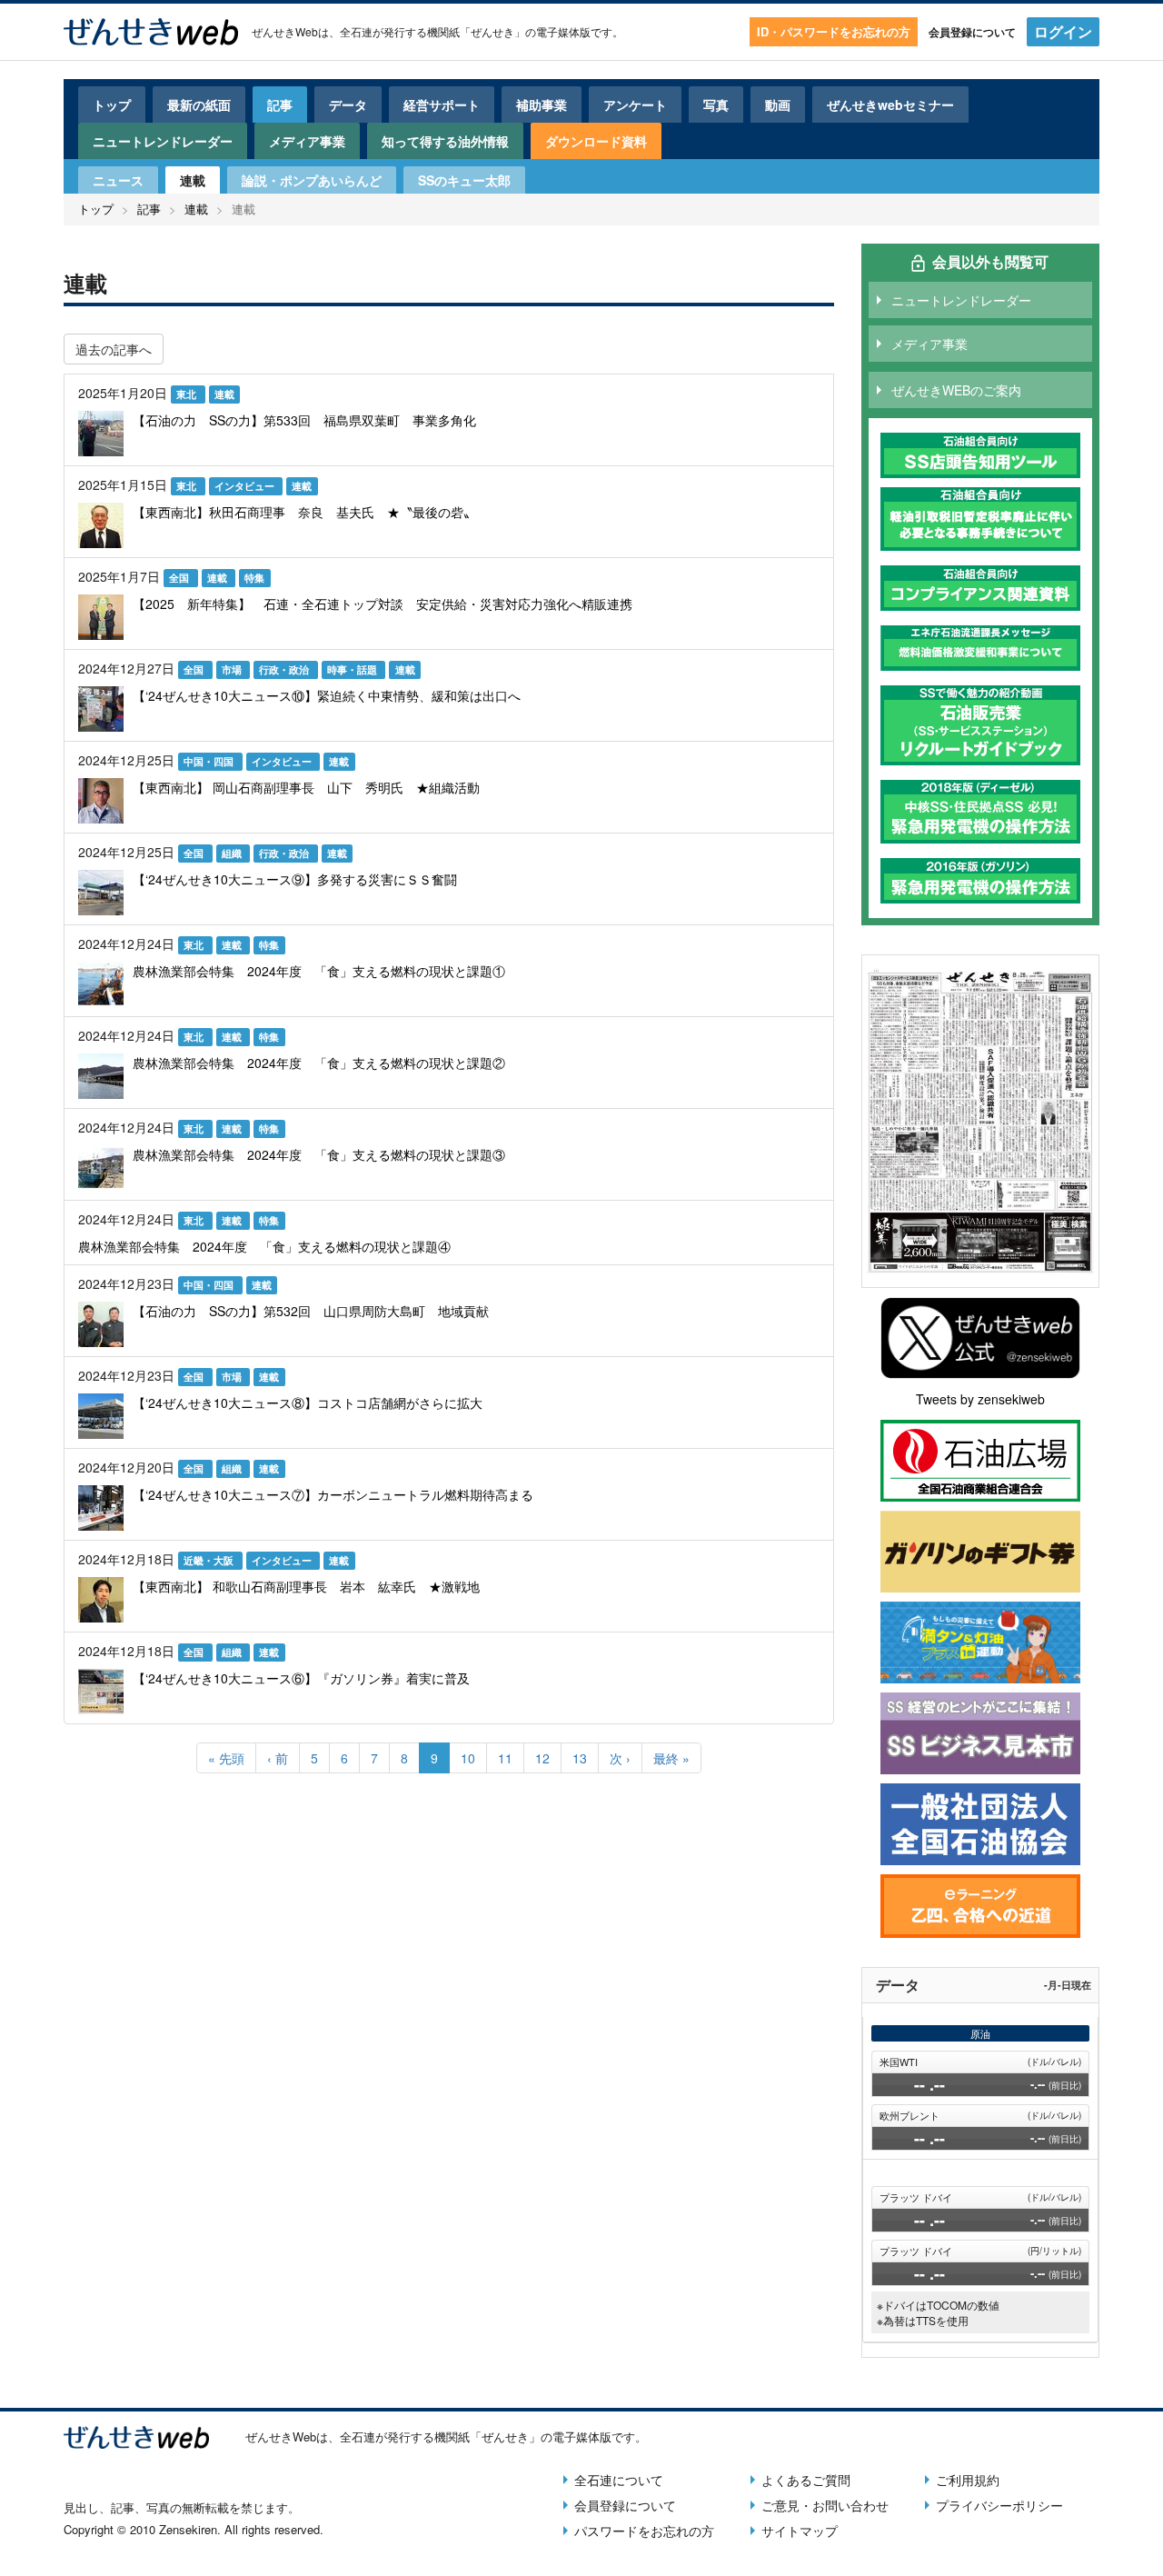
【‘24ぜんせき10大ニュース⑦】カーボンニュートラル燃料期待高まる (333, 1494)
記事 (280, 105)
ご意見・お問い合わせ (825, 2505)
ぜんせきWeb (285, 31)
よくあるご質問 (806, 2480)
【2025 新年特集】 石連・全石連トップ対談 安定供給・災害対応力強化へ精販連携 (383, 604)
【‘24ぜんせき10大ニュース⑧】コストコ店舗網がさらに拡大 (308, 1403)
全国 (180, 578)
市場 (233, 669)
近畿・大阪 (210, 1560)
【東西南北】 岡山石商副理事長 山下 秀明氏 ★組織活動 (306, 787)
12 (548, 1758)
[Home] (151, 32)
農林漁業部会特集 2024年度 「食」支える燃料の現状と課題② (319, 1063)
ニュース (118, 180)
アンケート (635, 105)
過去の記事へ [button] (114, 349)
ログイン (1063, 31)
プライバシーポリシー (999, 2505)
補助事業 (542, 105)
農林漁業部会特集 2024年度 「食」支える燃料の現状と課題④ (264, 1246)
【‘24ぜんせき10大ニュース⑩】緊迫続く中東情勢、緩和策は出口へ (327, 695)
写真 (716, 105)
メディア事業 (307, 141)
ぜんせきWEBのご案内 (956, 390)
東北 (188, 394)
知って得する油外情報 (445, 141)
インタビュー (246, 486)
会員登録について (972, 32)
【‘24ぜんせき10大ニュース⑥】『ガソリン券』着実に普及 (301, 1678)
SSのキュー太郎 (464, 180)
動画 (778, 105)
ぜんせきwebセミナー (890, 105)
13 (586, 1758)
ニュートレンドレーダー (163, 141)
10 (474, 1758)
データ (348, 105)
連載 (193, 180)
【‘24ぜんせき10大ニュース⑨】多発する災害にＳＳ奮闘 (295, 879)
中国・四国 (210, 761)
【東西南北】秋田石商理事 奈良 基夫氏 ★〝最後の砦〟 (304, 512)
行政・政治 (285, 669)
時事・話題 (353, 669)
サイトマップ (800, 2531)
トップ (112, 105)
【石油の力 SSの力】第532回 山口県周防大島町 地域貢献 (311, 1311)
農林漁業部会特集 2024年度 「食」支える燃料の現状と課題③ (319, 1154)
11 (511, 1758)
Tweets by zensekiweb (980, 1399)
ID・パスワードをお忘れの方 (834, 31)
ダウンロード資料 (596, 141)
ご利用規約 (968, 2480)
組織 (233, 853)
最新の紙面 (199, 105)
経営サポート (442, 105)
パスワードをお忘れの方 (644, 2531)
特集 (254, 578)
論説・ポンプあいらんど (312, 180)
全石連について (619, 2480)
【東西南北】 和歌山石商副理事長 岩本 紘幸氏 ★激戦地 (306, 1586)
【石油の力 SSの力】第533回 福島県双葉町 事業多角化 (304, 420)
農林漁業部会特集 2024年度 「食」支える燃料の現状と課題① (319, 971)
